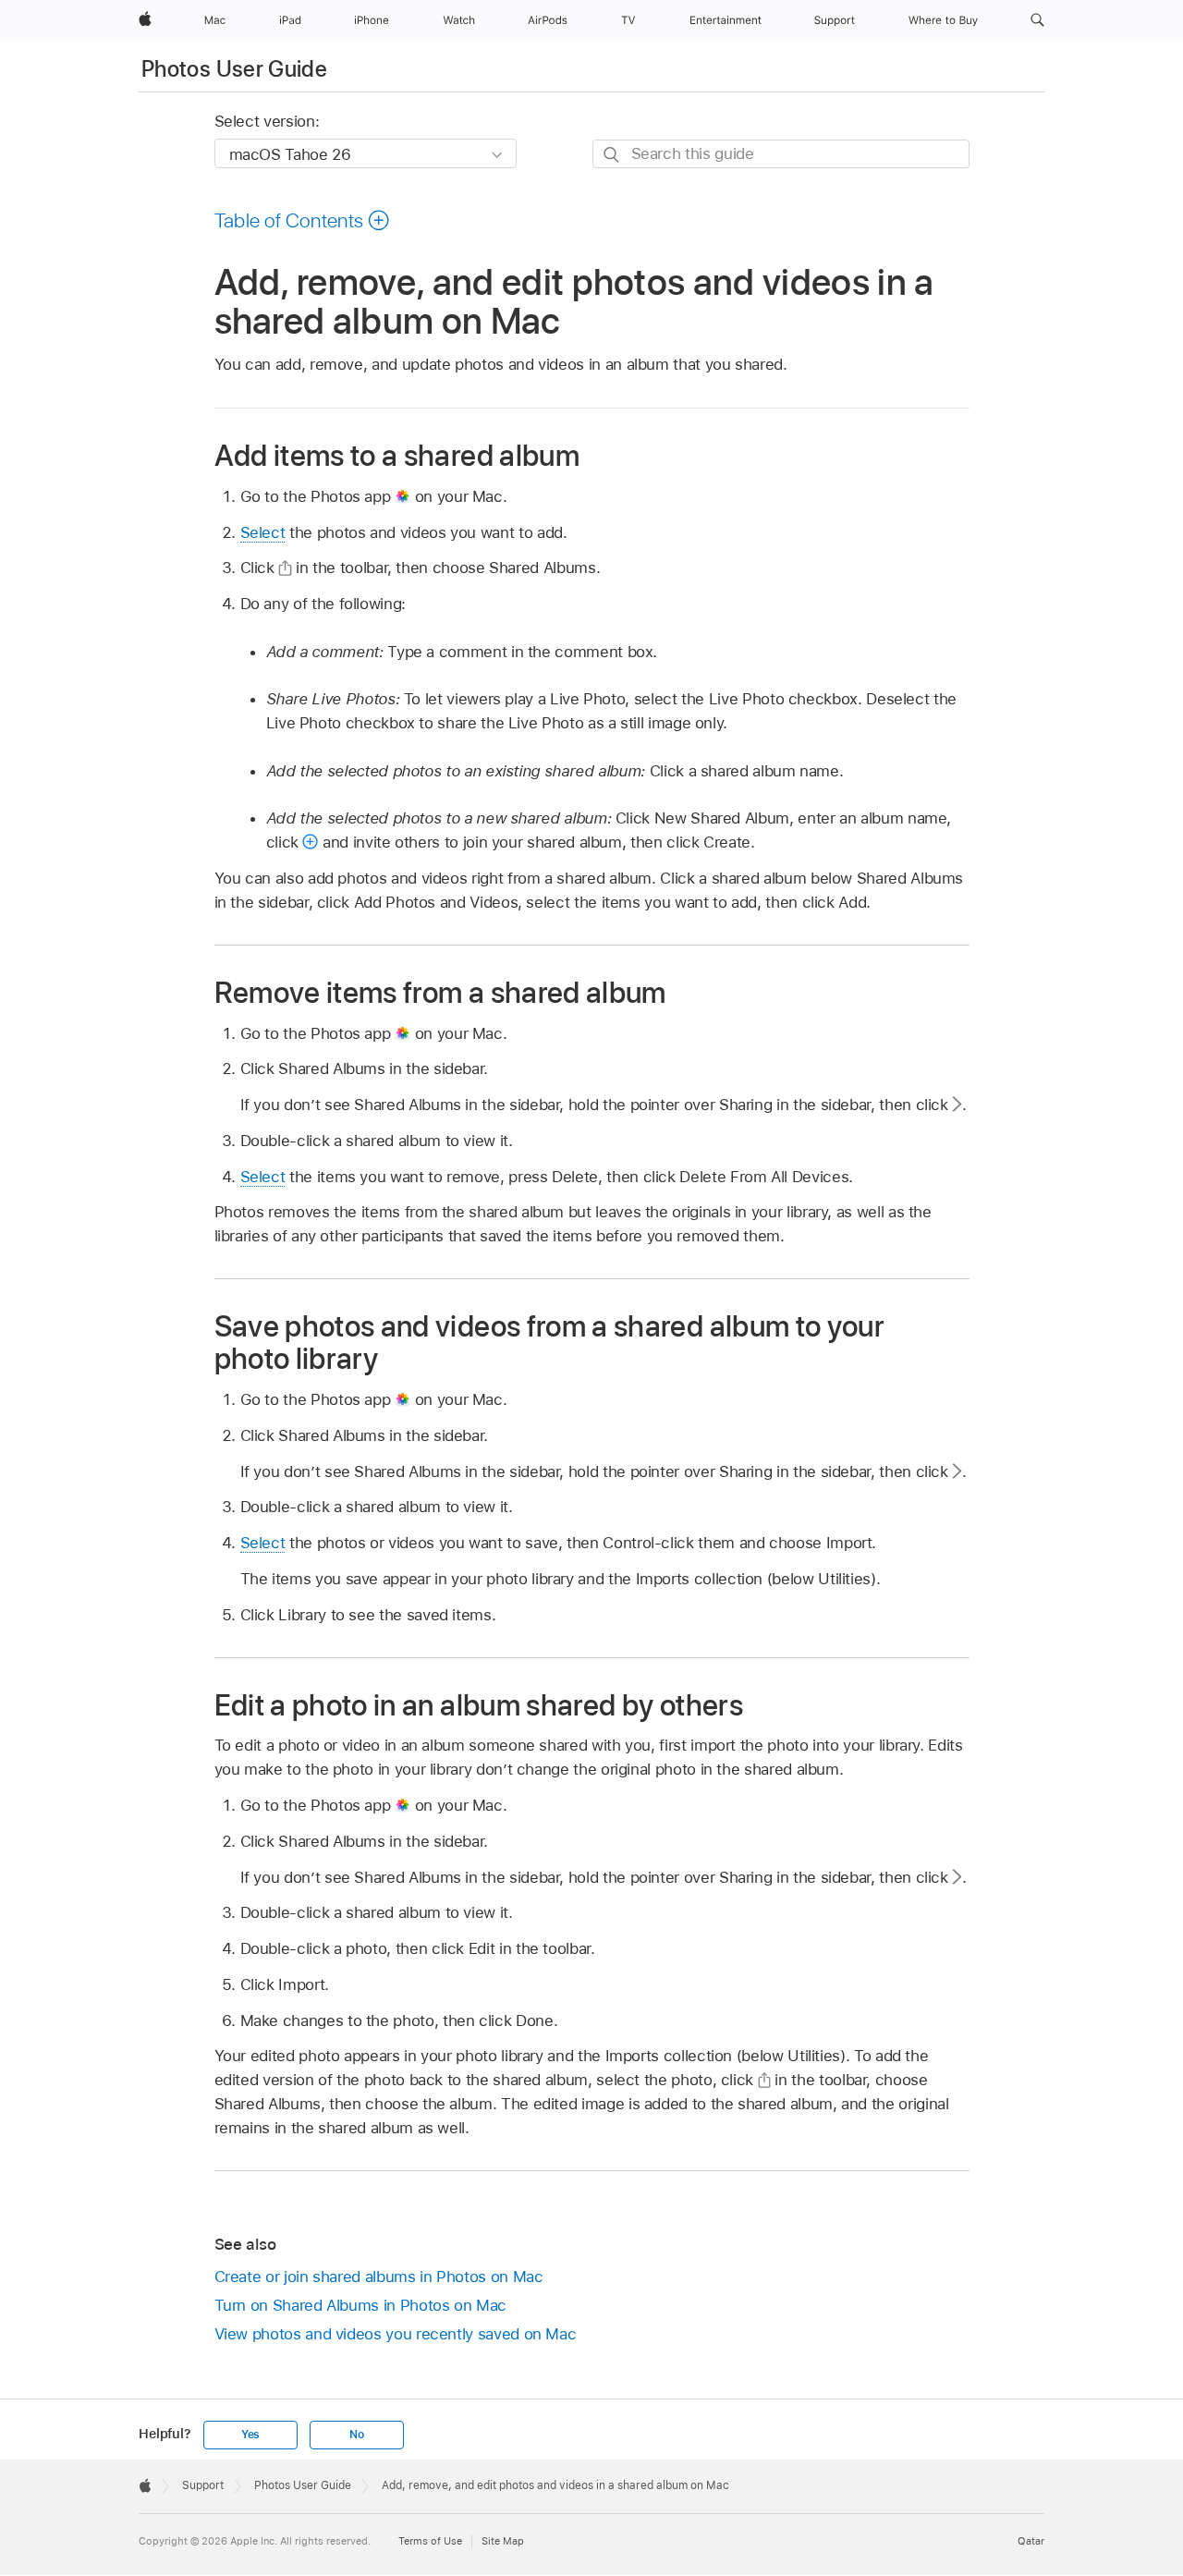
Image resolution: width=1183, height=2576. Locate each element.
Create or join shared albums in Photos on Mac (379, 2277)
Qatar (1031, 2541)
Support (203, 2485)
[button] (1037, 20)
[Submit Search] (612, 155)
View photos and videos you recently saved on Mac (396, 2334)
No (357, 2435)
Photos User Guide (234, 69)
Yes (250, 2435)
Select (263, 532)
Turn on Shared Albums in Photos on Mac (360, 2305)
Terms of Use (430, 2541)
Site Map (503, 2541)
